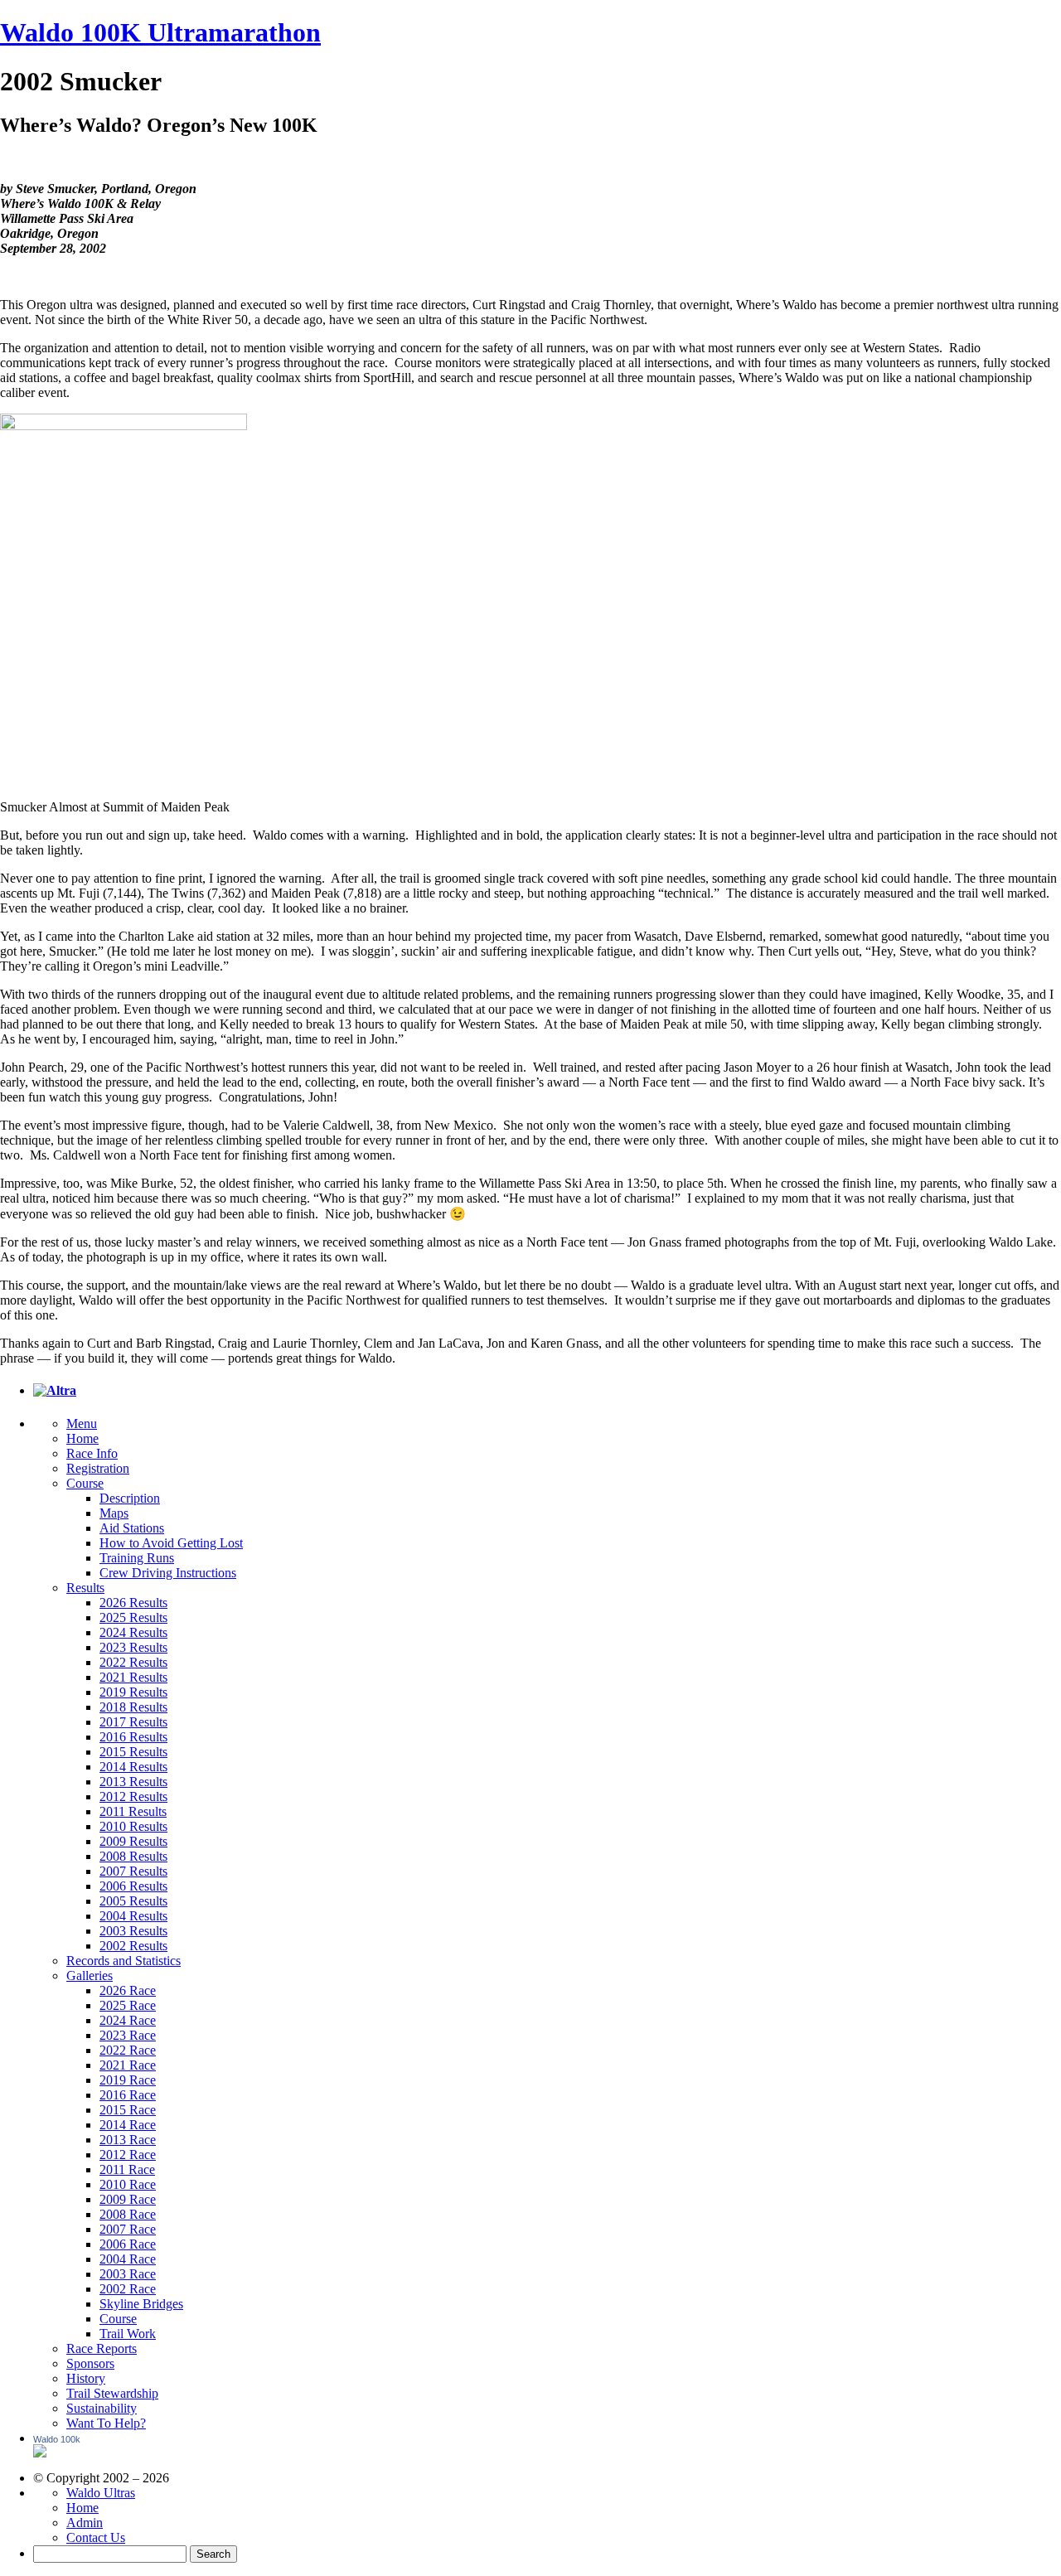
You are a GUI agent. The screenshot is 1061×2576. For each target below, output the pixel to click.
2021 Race (128, 2065)
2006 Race (128, 2244)
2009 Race (128, 2199)
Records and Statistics (124, 1961)
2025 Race (128, 2005)
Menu (82, 1424)
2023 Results (133, 1647)
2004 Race (128, 2259)
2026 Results (133, 1603)
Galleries (90, 1976)
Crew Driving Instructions (168, 1573)
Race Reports (102, 2348)
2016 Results (133, 1737)
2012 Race (128, 2155)
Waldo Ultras (101, 2493)
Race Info (92, 1453)
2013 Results (133, 1782)
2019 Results (133, 1692)
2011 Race (127, 2169)
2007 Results (133, 1871)
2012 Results (133, 1796)
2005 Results (133, 1901)
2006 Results (133, 1886)
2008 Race (128, 2214)
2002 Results (133, 1946)
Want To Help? (106, 2423)
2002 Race (128, 2289)
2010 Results (133, 1826)
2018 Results (133, 1707)
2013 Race (128, 2140)
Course (85, 1483)
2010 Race (128, 2184)
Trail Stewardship (112, 2393)
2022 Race (128, 2050)
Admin (85, 2523)
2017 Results (133, 1722)
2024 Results (133, 1632)
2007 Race (128, 2229)
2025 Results (133, 1617)
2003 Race (128, 2274)
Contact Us (96, 2537)
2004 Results (133, 1916)
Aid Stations (132, 1528)
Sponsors (90, 2363)
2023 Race (128, 2035)
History (86, 2378)
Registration (98, 1468)
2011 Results (133, 1811)
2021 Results (133, 1677)
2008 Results (133, 1856)
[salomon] (55, 1390)
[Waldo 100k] (40, 2453)
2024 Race (128, 2020)
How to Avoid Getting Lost (171, 1543)
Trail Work (128, 2334)
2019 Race (128, 2080)
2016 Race (128, 2095)
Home (82, 1438)
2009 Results (133, 1841)
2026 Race (128, 1990)
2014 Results (133, 1767)
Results (85, 1588)
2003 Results (133, 1931)
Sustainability (102, 2408)
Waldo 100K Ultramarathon (160, 32)
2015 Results (133, 1752)
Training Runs (137, 1558)
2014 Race (128, 2125)
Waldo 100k (57, 2439)
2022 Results (133, 1662)
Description (130, 1498)
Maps (114, 1513)
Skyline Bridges (141, 2304)
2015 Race (128, 2110)
